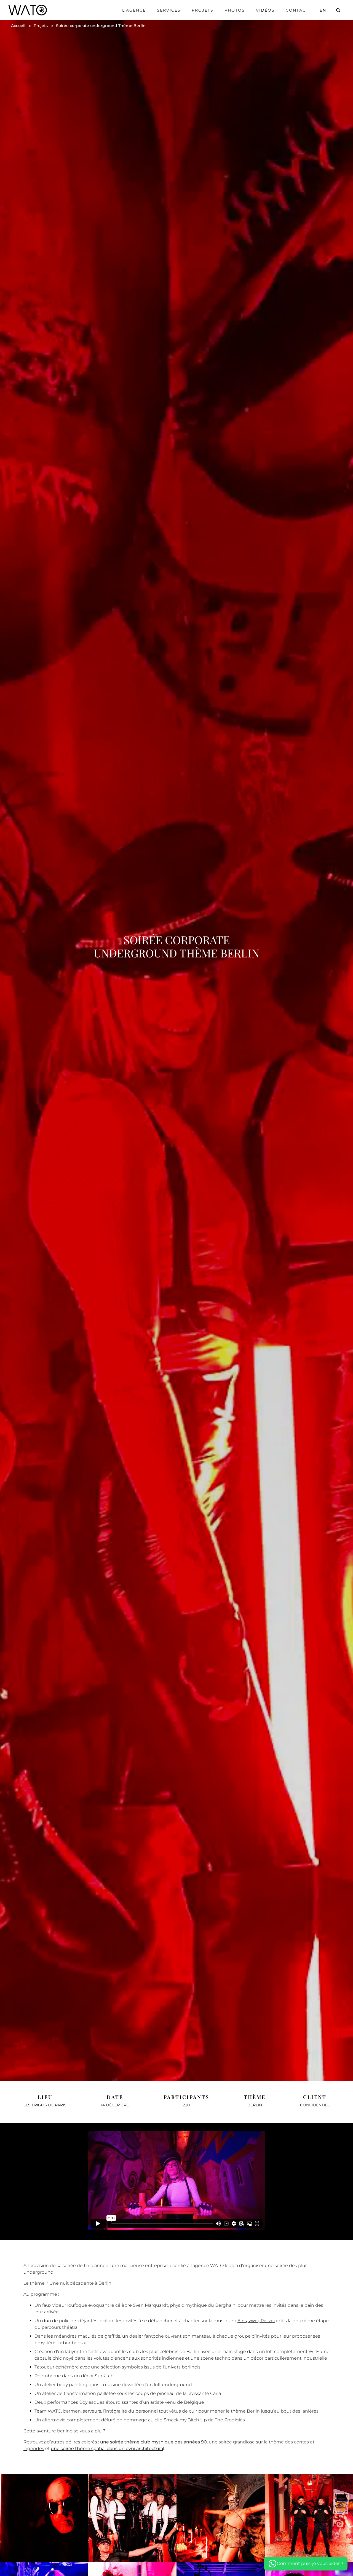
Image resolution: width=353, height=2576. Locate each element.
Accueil (18, 26)
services (169, 10)
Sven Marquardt (150, 2305)
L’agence (134, 10)
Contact (297, 10)
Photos (235, 10)
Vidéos (265, 10)
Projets (203, 10)
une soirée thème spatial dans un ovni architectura (107, 2449)
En (323, 10)
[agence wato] (28, 10)
